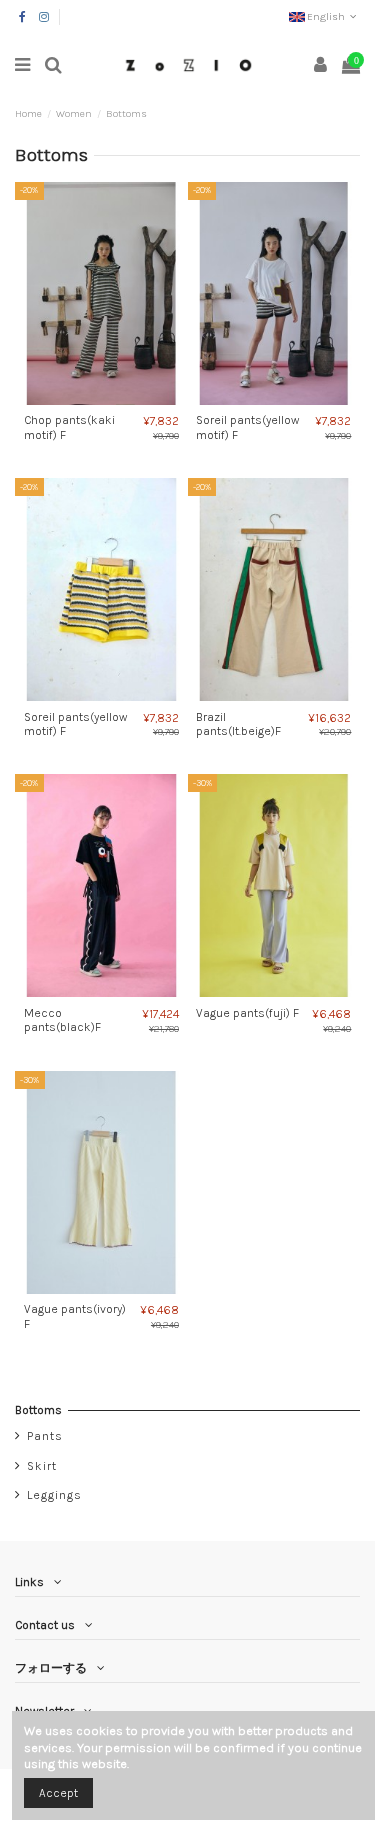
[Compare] (90, 399)
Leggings (54, 1495)
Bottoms (38, 1410)
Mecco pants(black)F (62, 1020)
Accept (58, 1793)
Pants (45, 1436)
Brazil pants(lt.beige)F (238, 724)
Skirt (42, 1466)
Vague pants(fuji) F (247, 1013)
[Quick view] (113, 399)
